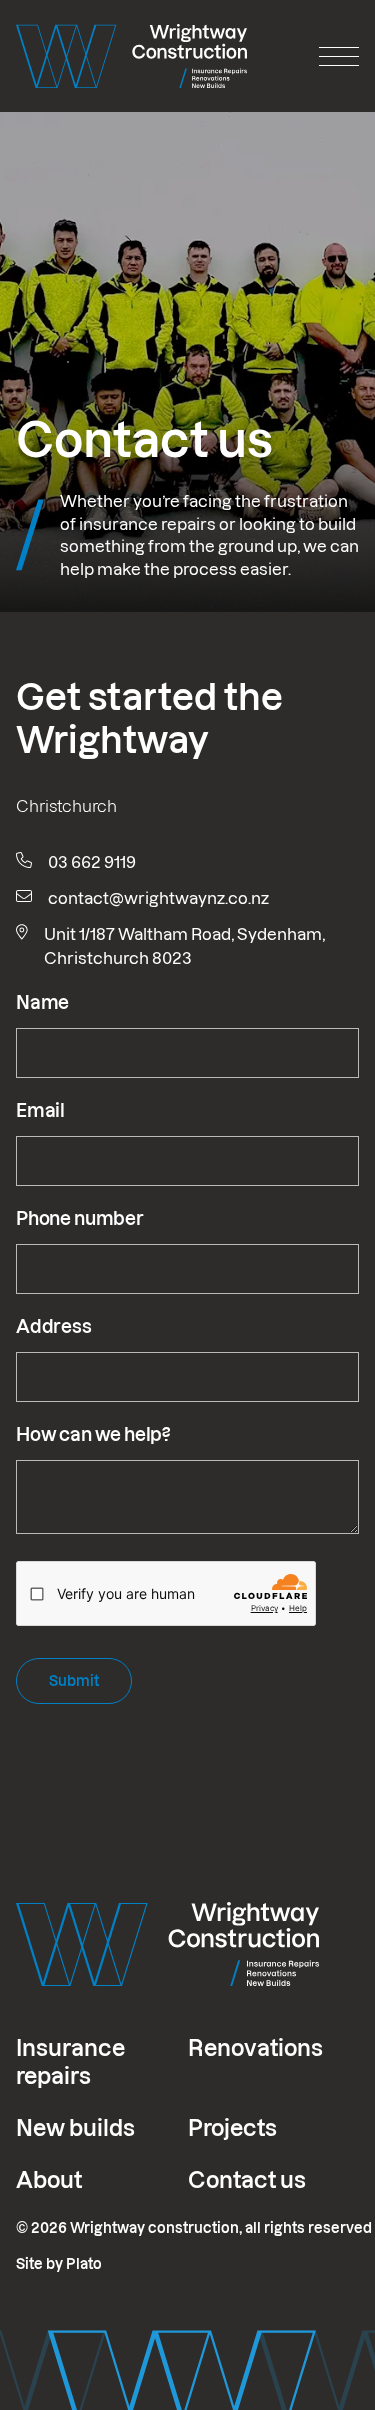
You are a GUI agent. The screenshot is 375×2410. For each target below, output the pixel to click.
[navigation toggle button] (339, 56)
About (49, 2180)
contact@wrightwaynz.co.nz (158, 898)
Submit (74, 1681)
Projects (232, 2128)
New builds (75, 2128)
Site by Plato (59, 2264)
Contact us (247, 2180)
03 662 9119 (92, 862)
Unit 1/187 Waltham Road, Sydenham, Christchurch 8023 (184, 946)
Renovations (255, 2048)
